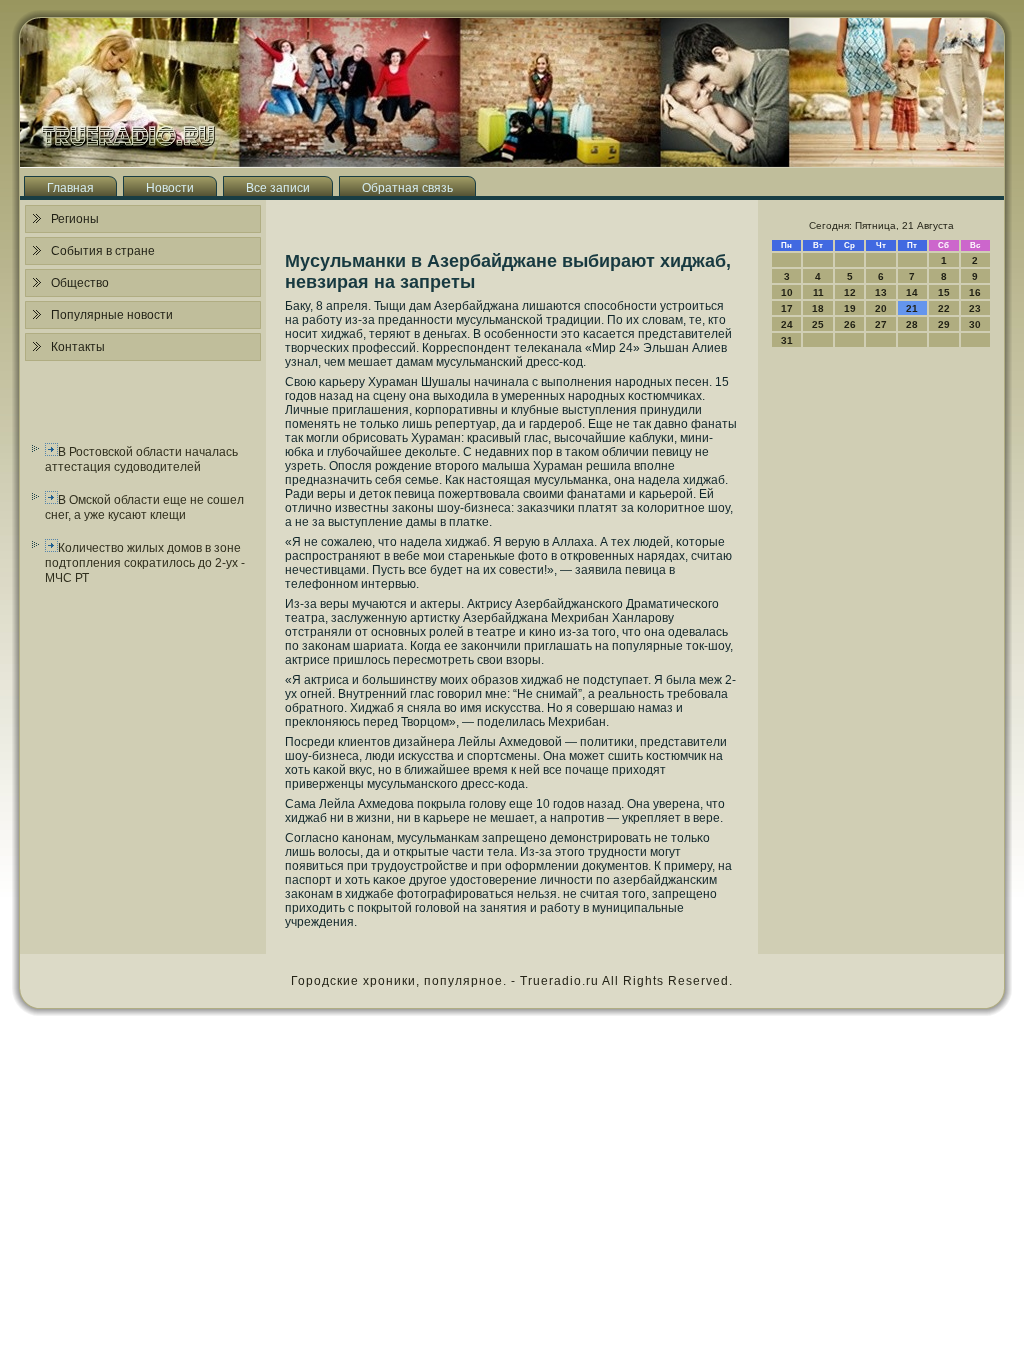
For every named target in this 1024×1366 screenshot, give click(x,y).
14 (912, 292)
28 (912, 324)
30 (975, 324)
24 (787, 324)
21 (912, 308)
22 (944, 308)
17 (787, 308)
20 (881, 308)
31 (787, 340)
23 (975, 308)
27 (881, 324)
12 (850, 292)
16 (975, 292)
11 (818, 292)
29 (944, 324)
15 (944, 292)
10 (787, 292)
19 (850, 308)
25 (818, 324)
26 (850, 324)
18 (818, 308)
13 (881, 292)
